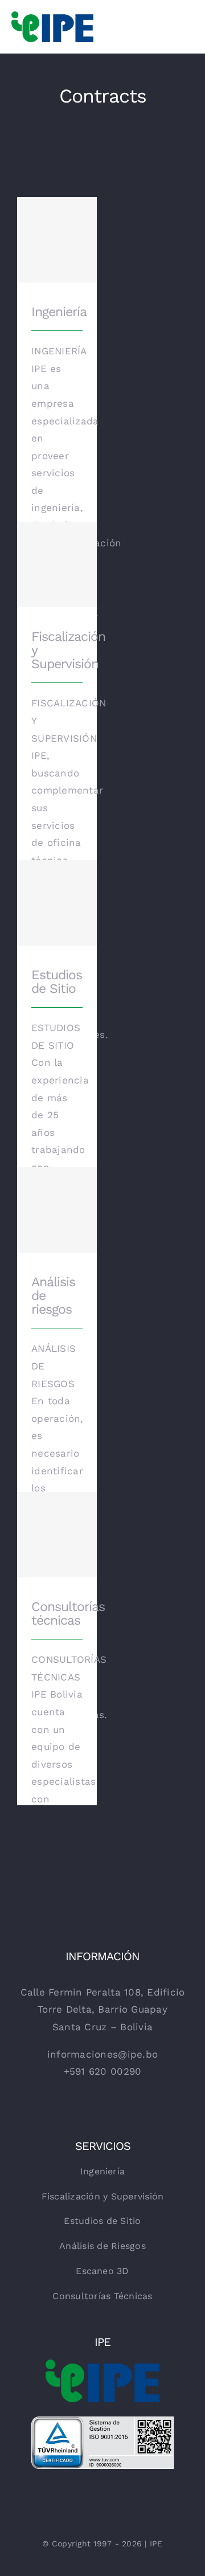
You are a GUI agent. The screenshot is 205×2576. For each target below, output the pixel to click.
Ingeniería (57, 232)
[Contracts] (57, 565)
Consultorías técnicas (57, 1521)
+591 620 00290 (103, 2071)
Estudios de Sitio (57, 890)
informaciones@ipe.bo (102, 2054)
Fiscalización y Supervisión (57, 551)
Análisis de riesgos (57, 1197)
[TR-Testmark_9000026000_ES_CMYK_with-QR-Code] (102, 2421)
